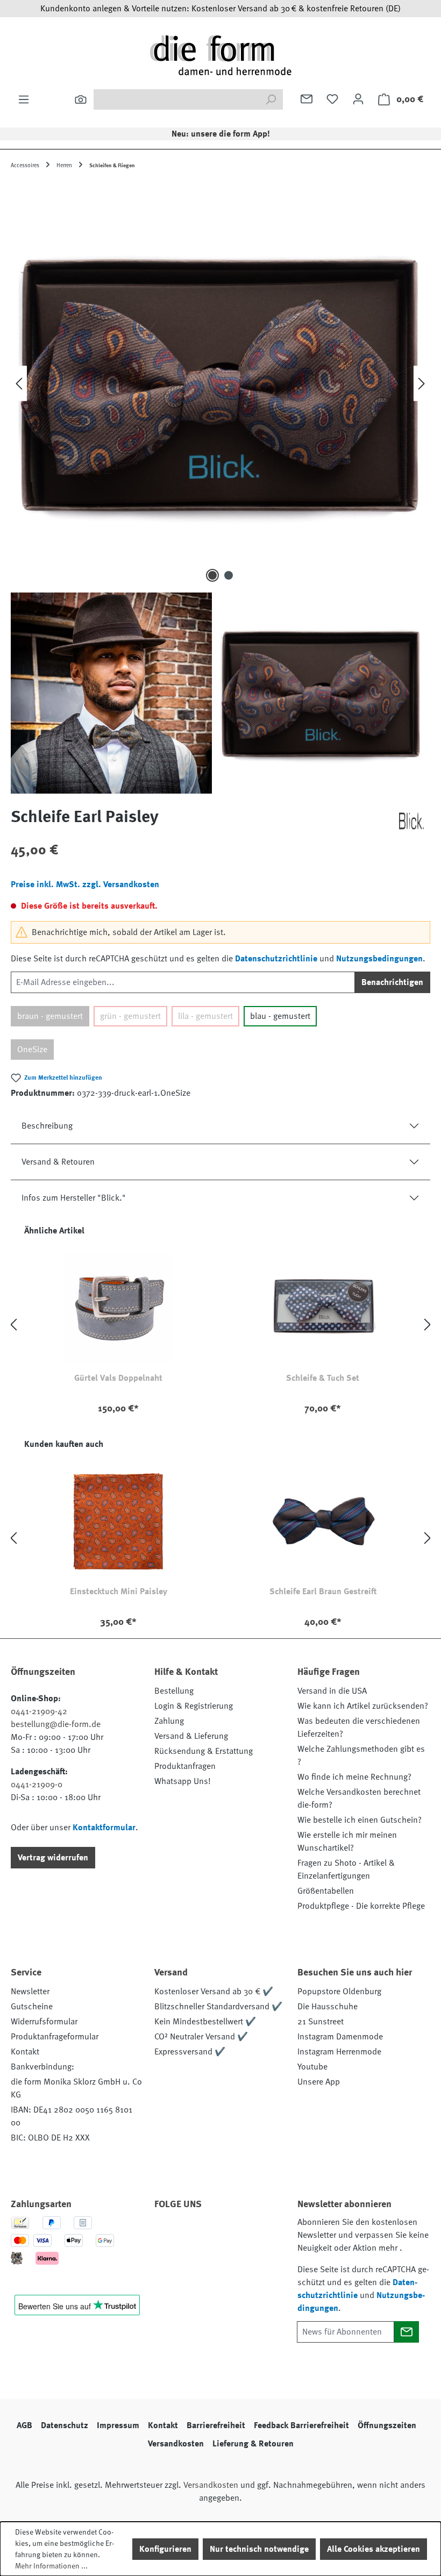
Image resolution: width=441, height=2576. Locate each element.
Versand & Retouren (58, 1162)
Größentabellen (326, 1891)
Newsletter (30, 1992)
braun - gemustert (50, 1016)
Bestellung (174, 1691)
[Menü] (24, 99)
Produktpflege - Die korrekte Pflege (361, 1906)
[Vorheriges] (19, 384)
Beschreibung (47, 1126)
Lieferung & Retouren (253, 2444)
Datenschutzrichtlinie (276, 959)
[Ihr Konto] (358, 99)
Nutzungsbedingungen (379, 959)
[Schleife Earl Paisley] (220, 383)
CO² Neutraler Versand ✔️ (201, 2037)
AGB (24, 2425)
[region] (220, 488)
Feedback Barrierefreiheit (301, 2425)
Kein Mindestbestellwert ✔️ (205, 2022)
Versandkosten (176, 2444)
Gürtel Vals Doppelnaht (118, 1378)
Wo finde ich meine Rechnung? (354, 1777)
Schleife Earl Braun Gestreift (323, 1592)
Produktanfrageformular (55, 2037)
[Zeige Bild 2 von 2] (229, 575)
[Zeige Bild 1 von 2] (212, 575)
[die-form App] (197, 2260)
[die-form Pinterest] (197, 2235)
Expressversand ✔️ (190, 2052)
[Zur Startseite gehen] (220, 55)
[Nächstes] (422, 384)
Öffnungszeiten (387, 2425)
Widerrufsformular (44, 2022)
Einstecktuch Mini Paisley (119, 1592)
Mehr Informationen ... (51, 2566)
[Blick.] (411, 821)
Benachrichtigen (392, 982)
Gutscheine (32, 2007)
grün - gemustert (130, 1016)
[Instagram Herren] (226, 2235)
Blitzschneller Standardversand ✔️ (218, 2007)
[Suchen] (81, 99)
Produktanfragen (185, 1766)
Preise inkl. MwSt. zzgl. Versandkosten (85, 884)
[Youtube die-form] (168, 2260)
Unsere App (319, 2082)
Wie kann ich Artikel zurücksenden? (363, 1706)
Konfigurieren (165, 2549)
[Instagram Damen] (255, 2235)
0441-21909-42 (39, 1711)
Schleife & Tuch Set (323, 1378)
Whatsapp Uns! (183, 1781)
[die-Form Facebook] (168, 2235)
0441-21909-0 (37, 1785)
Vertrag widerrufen (53, 1858)
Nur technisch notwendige (259, 2549)
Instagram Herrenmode (339, 2052)
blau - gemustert (280, 1016)
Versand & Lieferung (191, 1736)
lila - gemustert (205, 1016)
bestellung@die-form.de (56, 1724)
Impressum (118, 2425)
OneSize (32, 1050)
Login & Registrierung (194, 1706)
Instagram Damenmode (340, 2037)
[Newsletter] (307, 99)
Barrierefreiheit (216, 2425)
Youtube (312, 2067)
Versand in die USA (332, 1691)
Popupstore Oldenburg (339, 1992)
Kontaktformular (104, 1828)
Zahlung (169, 1721)
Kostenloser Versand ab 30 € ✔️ (214, 1992)
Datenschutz (65, 2425)
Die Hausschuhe (328, 2007)
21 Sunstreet (321, 2022)
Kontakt (25, 2052)
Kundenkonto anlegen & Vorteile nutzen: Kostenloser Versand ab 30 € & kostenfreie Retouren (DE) (220, 9)
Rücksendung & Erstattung (204, 1751)
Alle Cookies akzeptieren (374, 2549)
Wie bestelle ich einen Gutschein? (360, 1820)
